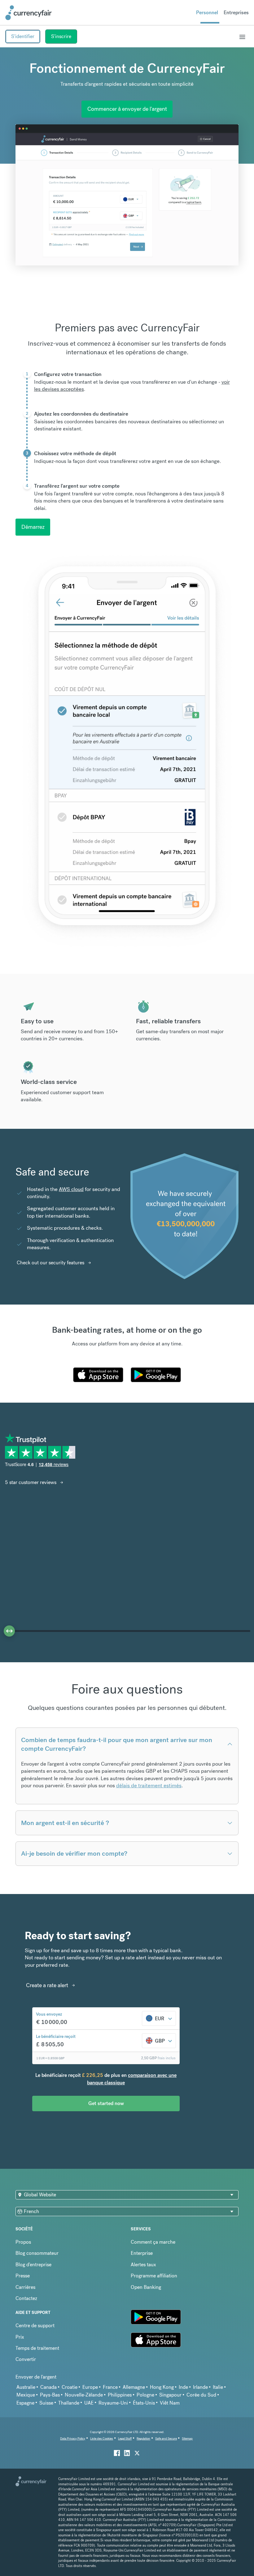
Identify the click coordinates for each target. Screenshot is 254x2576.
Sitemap (187, 2438)
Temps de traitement (37, 2348)
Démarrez (33, 527)
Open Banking (146, 2287)
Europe (90, 2387)
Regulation (143, 2438)
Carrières (25, 2287)
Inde (183, 2387)
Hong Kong (162, 2387)
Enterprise (142, 2253)
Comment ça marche (153, 2242)
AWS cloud (71, 1189)
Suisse (46, 2403)
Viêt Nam (170, 2403)
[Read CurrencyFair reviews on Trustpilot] (42, 1455)
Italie (218, 2387)
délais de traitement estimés (149, 1786)
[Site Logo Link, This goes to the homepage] (28, 13)
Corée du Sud (201, 2395)
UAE (89, 2403)
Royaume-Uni (113, 2403)
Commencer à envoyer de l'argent (127, 109)
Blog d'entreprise (33, 2265)
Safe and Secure (166, 2438)
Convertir (26, 2359)
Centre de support (35, 2326)
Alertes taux (143, 2265)
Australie (26, 2387)
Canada (48, 2387)
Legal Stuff (125, 2438)
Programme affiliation (154, 2276)
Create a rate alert (47, 1985)
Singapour (170, 2395)
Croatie (70, 2387)
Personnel (207, 13)
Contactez (26, 2298)
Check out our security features (50, 1263)
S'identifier (23, 36)
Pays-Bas (50, 2395)
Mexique (26, 2395)
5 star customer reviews (31, 1482)
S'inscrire (61, 36)
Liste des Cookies (102, 2438)
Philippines (120, 2395)
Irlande (200, 2387)
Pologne (145, 2395)
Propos (23, 2242)
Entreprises (236, 13)
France (110, 2387)
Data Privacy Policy (73, 2438)
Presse (23, 2276)
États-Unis (144, 2403)
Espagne (25, 2403)
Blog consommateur (37, 2253)
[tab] (127, 389)
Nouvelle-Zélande (84, 2395)
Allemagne (134, 2387)
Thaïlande (69, 2403)
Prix (20, 2337)
